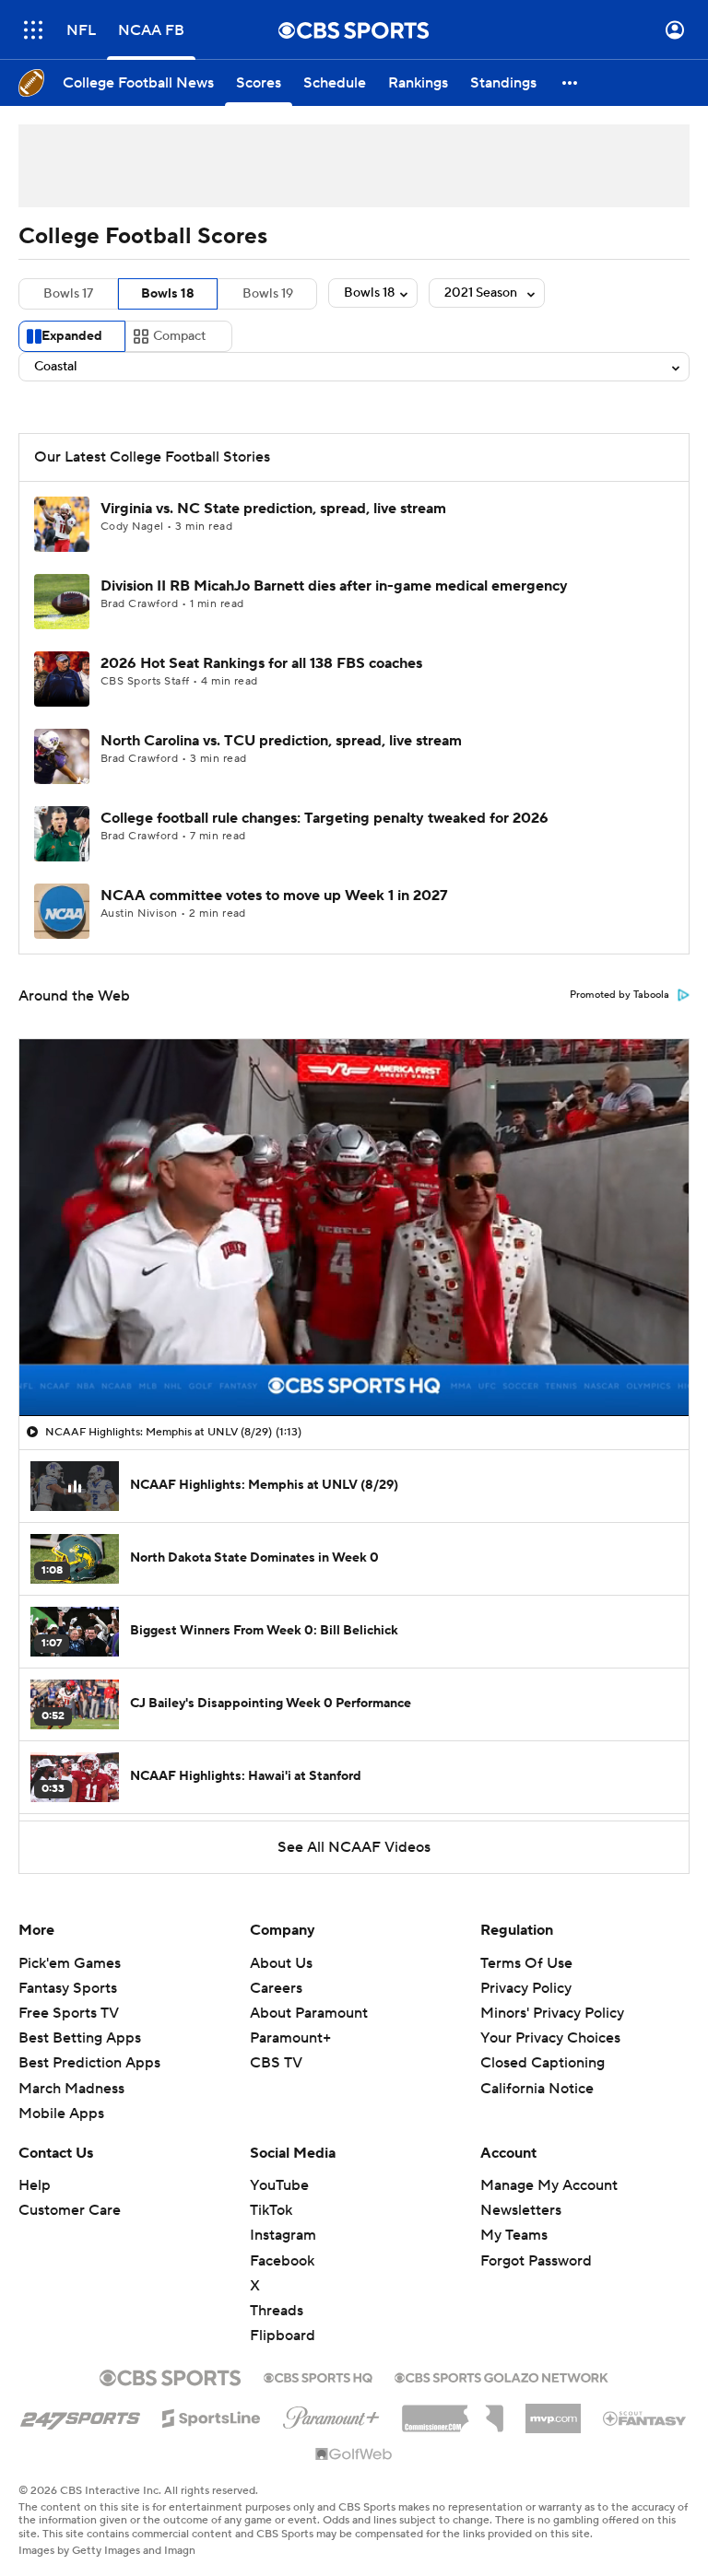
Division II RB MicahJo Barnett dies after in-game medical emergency (334, 586)
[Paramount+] (331, 2414)
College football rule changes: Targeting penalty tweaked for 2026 (324, 818)
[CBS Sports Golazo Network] (501, 2376)
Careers (276, 1988)
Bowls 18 (168, 294)
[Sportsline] (212, 2416)
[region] (354, 1227)
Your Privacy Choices (550, 2038)
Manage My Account (549, 2185)
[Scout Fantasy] (645, 2418)
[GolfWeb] (354, 2455)
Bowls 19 (268, 294)
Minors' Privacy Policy (552, 2013)
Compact (179, 336)
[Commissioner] (453, 2412)
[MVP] (553, 2411)
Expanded (72, 336)
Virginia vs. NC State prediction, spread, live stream (273, 509)
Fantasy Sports (68, 1988)
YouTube (279, 2185)
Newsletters (521, 2210)
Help (35, 2185)
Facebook (282, 2261)
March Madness (71, 2089)
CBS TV (276, 2063)
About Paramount (309, 2013)
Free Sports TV (69, 2013)
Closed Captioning (543, 2063)
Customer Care (70, 2210)
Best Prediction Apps (89, 2063)
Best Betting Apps (80, 2038)
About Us (281, 1963)
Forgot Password (536, 2261)
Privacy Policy (526, 1988)
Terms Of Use (526, 1963)
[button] (33, 30)
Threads (277, 2311)
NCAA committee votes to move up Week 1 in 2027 (274, 896)
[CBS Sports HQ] (318, 2376)
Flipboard (283, 2336)
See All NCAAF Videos (354, 1847)
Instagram (283, 2235)
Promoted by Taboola (619, 995)
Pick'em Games (70, 1963)
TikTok (271, 2210)
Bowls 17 (68, 294)
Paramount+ (290, 2038)
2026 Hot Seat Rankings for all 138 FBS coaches (261, 663)
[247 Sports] (80, 2415)
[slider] (354, 1363)
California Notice (537, 2089)
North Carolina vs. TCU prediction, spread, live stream (281, 741)
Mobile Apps (61, 2113)
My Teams (514, 2235)
